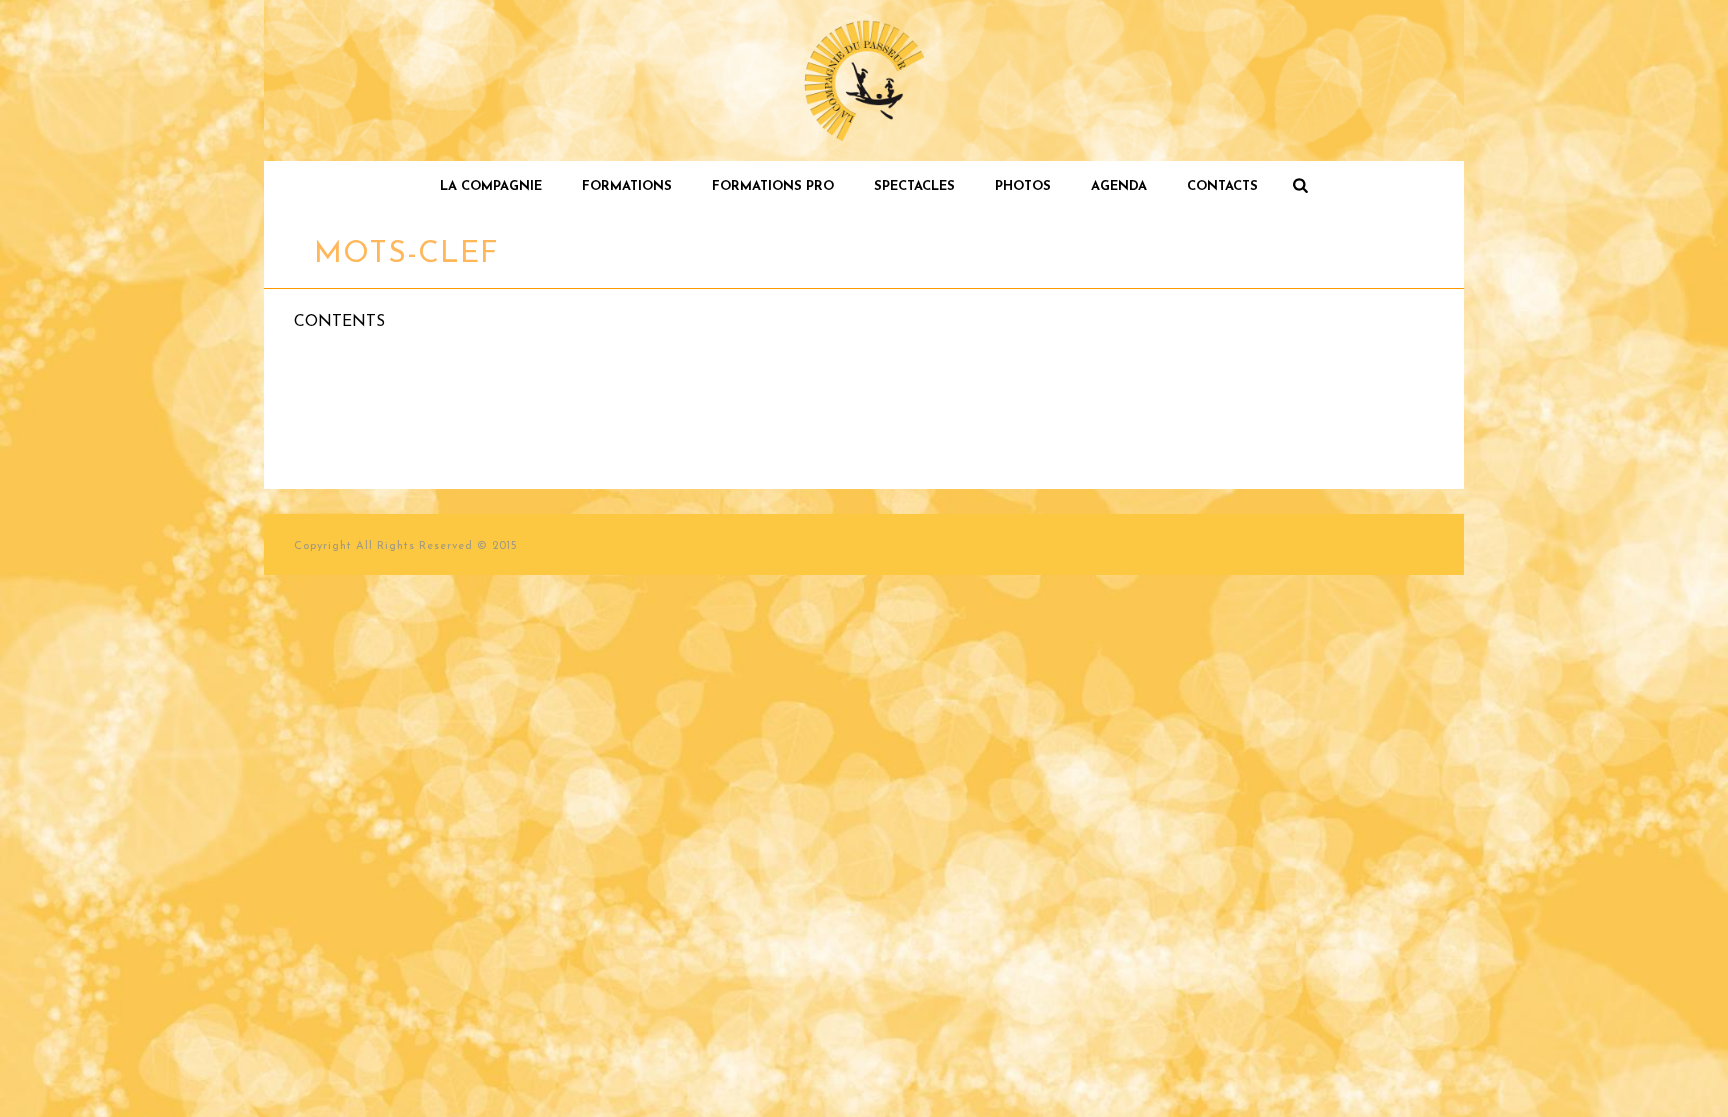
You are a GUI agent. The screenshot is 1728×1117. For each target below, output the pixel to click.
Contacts (1222, 186)
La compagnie (491, 186)
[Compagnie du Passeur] (864, 80)
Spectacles (914, 186)
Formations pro (773, 186)
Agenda (1119, 186)
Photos (1023, 186)
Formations (627, 186)
